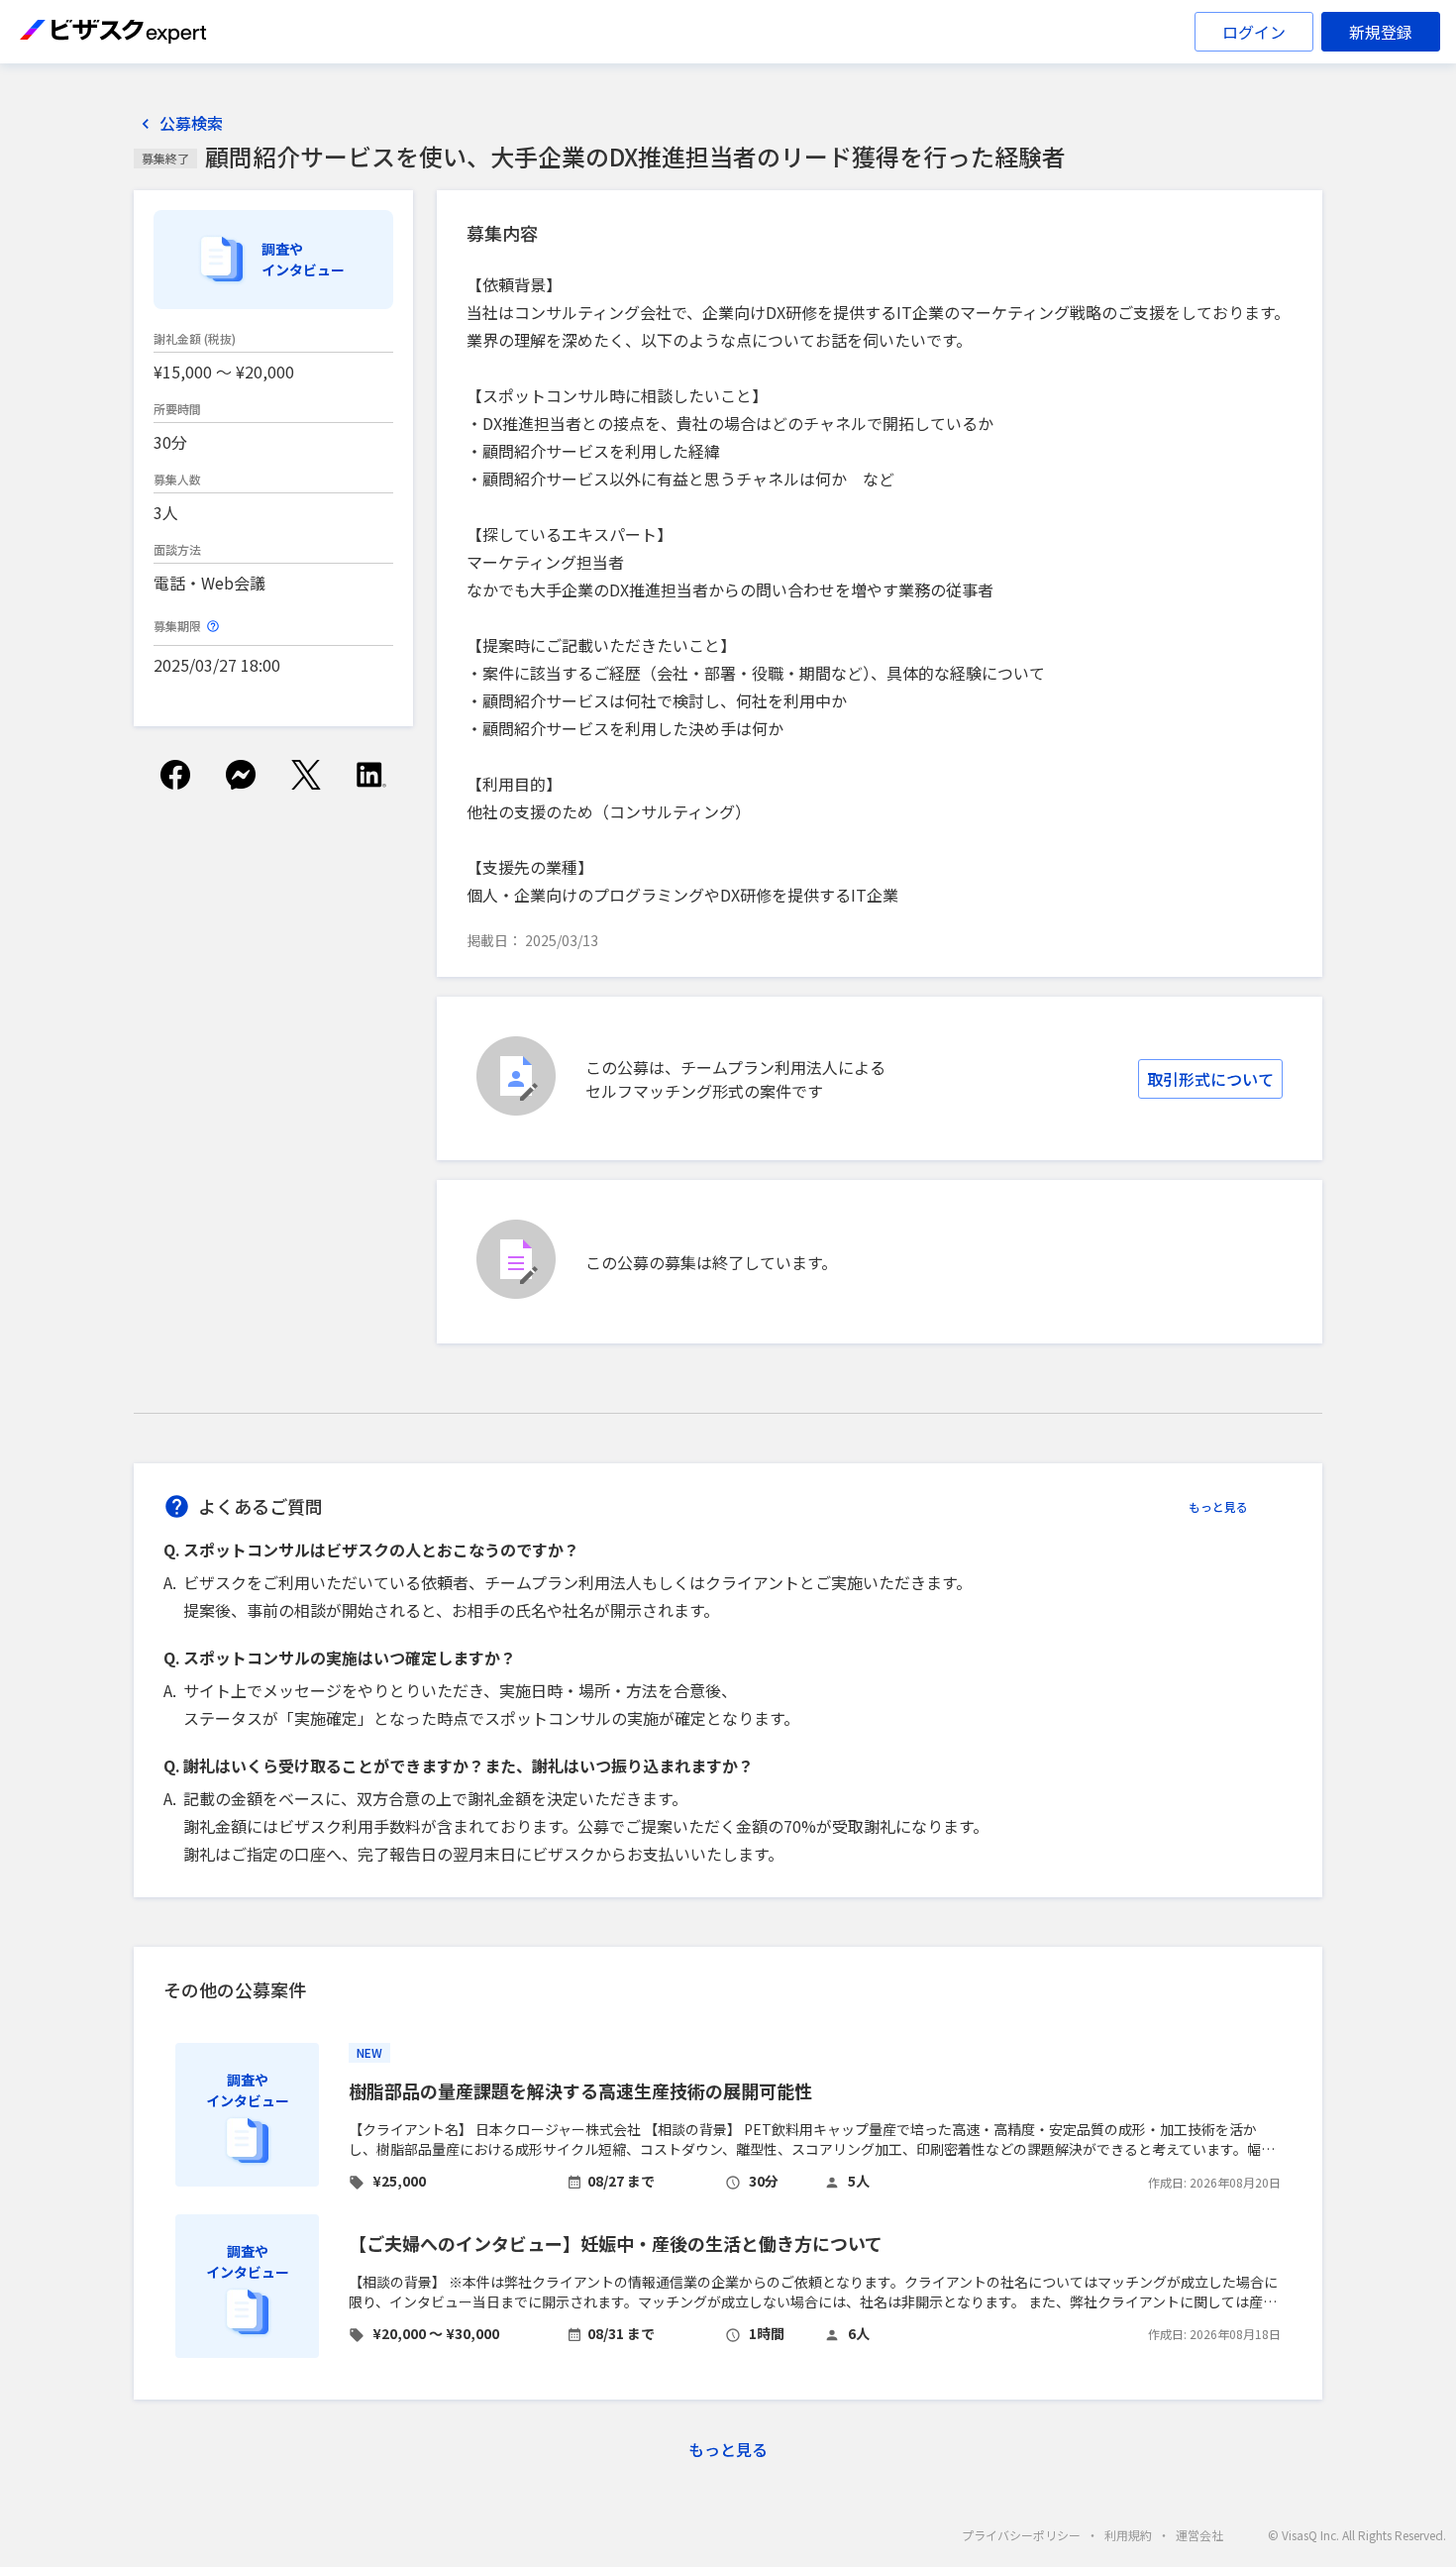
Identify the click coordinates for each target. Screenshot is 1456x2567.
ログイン (1254, 32)
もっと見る (1218, 1506)
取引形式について (1210, 1079)
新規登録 (1381, 32)
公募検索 (191, 123)
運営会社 (1199, 2535)
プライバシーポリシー (1021, 2535)
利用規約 (1128, 2535)
